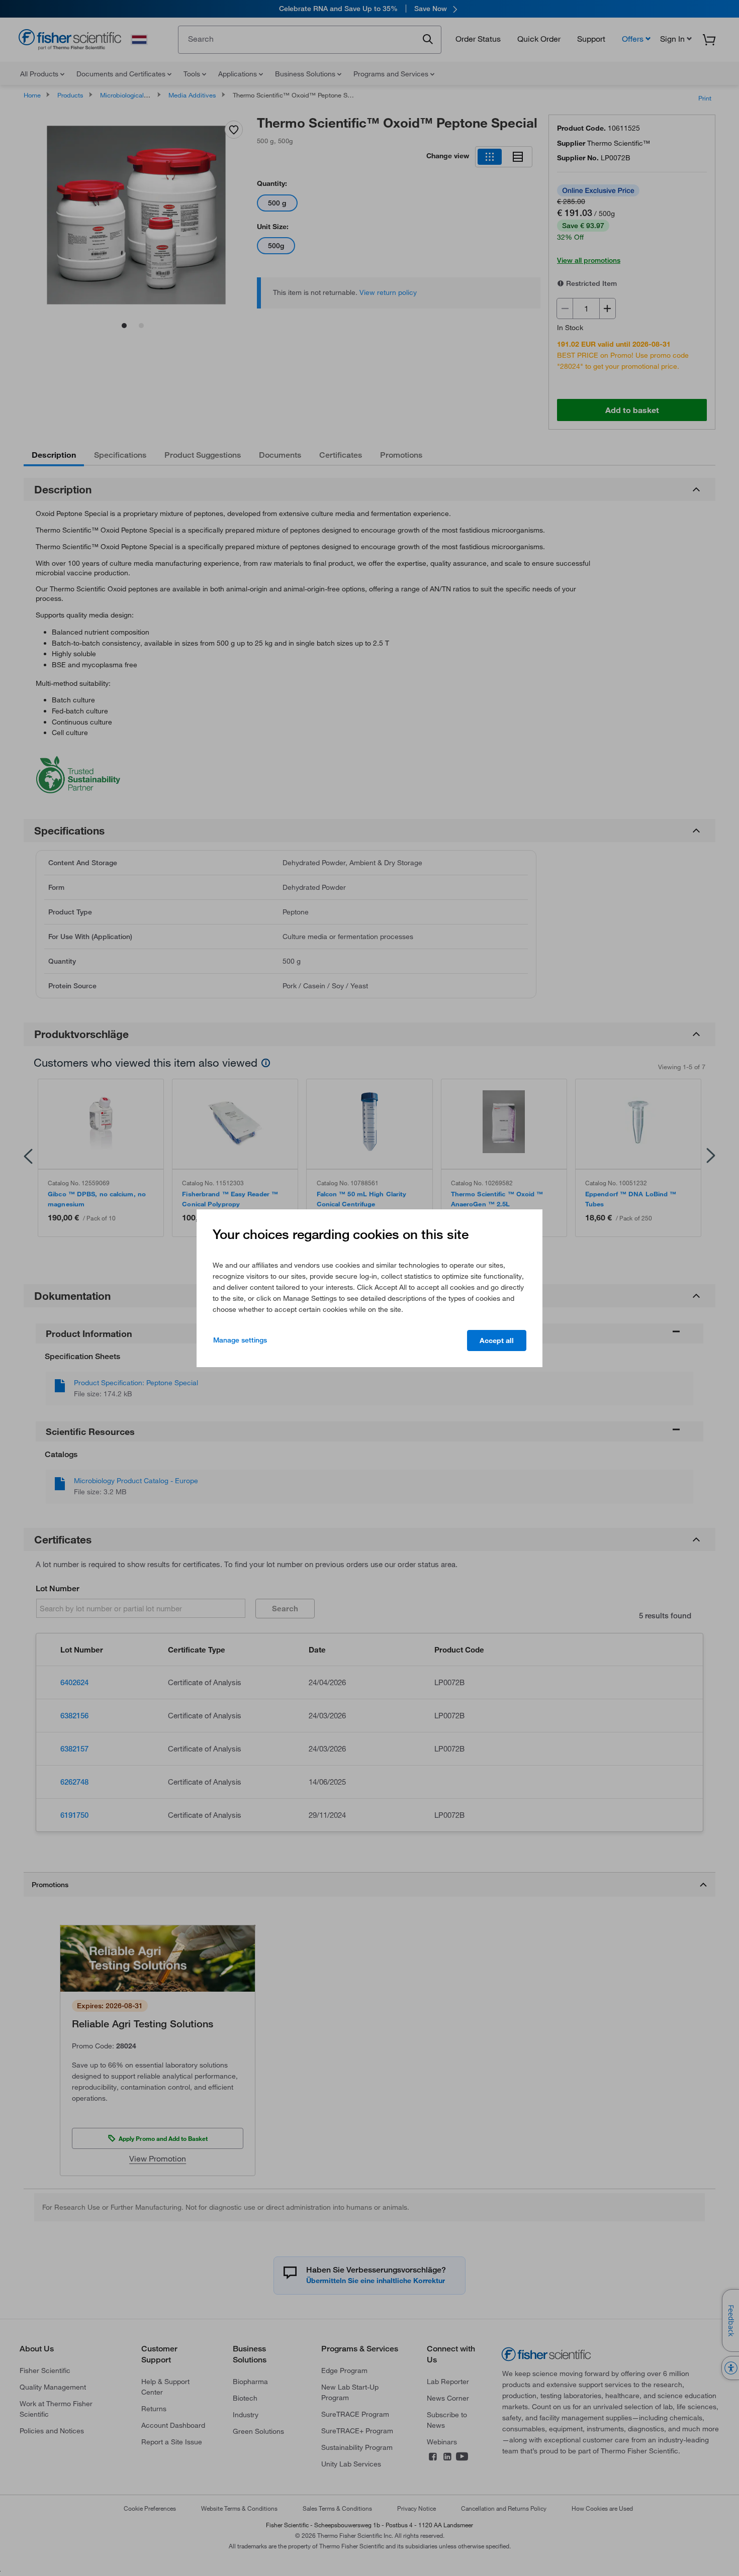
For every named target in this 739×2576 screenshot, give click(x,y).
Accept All (497, 1341)
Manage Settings (240, 1340)
